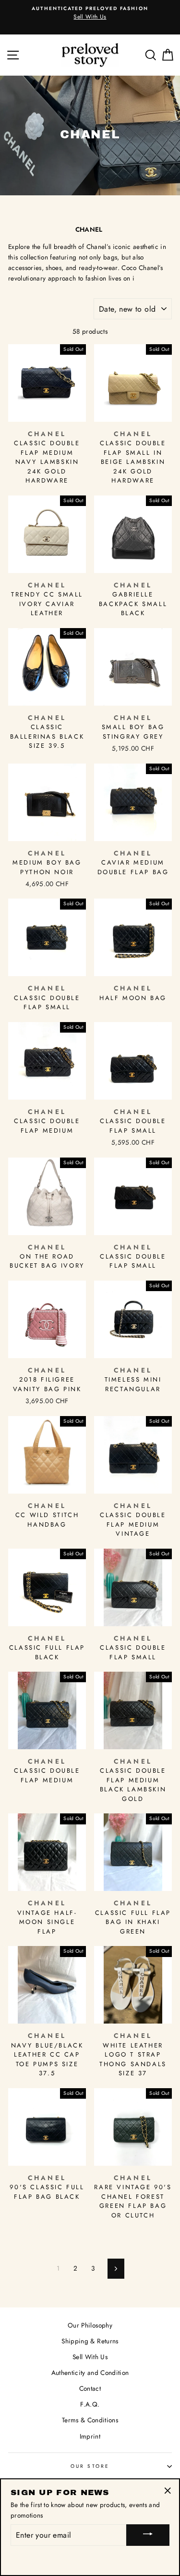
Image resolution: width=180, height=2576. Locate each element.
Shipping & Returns (90, 2341)
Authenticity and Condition (90, 2373)
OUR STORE (90, 2466)
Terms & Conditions (90, 2420)
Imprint (90, 2436)
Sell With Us (90, 2357)
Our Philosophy (90, 2325)
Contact (90, 2388)
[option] (90, 13)
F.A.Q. (90, 2404)
